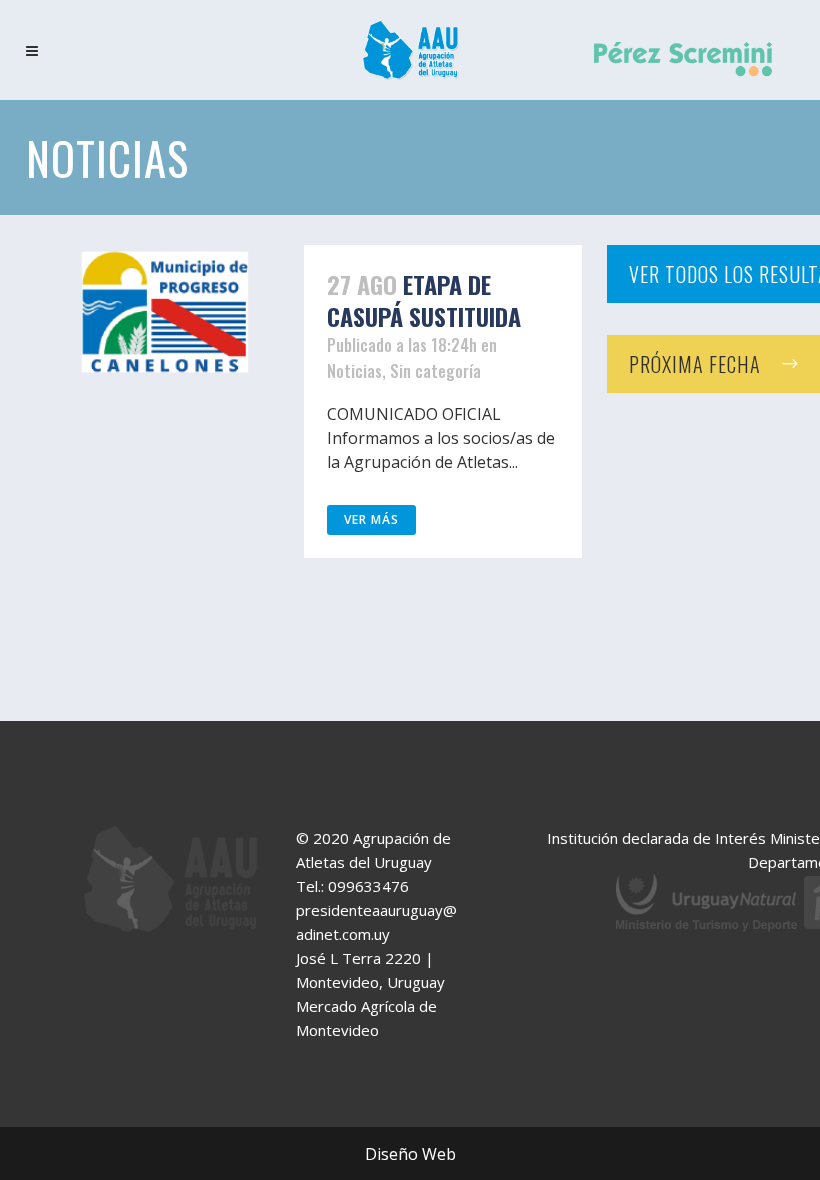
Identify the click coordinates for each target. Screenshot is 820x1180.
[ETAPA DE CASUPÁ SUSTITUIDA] (165, 312)
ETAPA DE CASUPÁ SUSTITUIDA (424, 300)
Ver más (371, 519)
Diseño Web (410, 1154)
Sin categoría (435, 371)
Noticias (354, 371)
